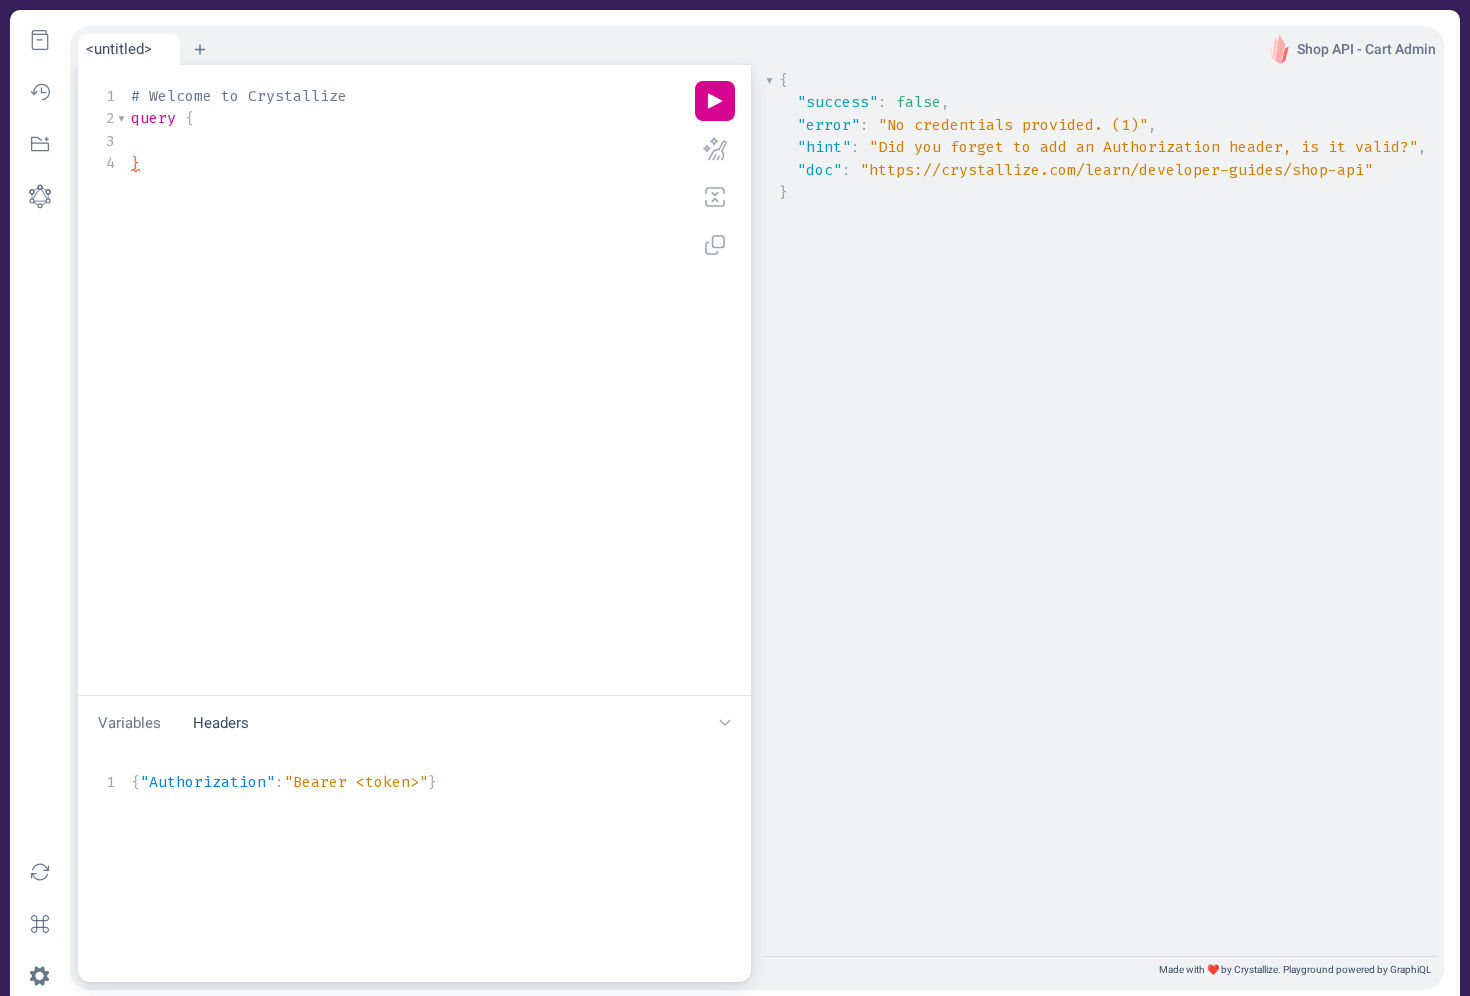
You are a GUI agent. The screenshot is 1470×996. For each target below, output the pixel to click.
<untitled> (119, 49)
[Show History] (40, 92)
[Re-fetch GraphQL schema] (40, 872)
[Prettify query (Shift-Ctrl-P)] (715, 149)
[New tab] (200, 49)
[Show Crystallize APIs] (40, 196)
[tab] (129, 49)
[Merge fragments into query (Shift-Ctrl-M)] (715, 197)
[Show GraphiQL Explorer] (40, 144)
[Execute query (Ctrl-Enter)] (715, 101)
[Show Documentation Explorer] (40, 40)
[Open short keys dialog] (40, 924)
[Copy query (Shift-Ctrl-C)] (715, 245)
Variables (129, 723)
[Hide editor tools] (725, 723)
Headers (221, 723)
